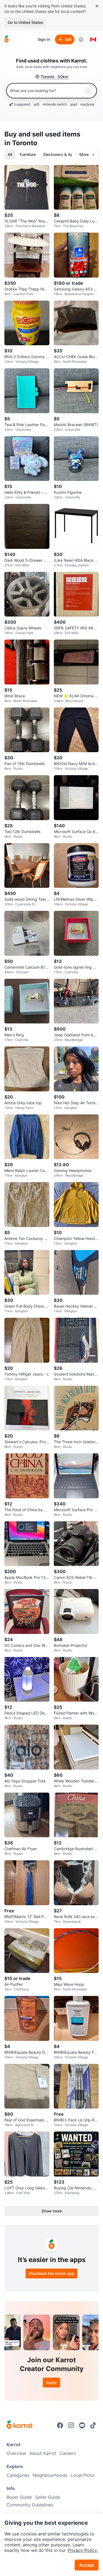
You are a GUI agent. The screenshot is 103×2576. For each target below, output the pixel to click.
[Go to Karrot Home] (20, 2425)
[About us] (81, 39)
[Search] (88, 91)
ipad (74, 104)
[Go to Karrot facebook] (60, 2425)
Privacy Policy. (83, 2550)
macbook (87, 104)
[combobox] (45, 91)
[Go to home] (7, 39)
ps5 (37, 104)
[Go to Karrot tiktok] (93, 2425)
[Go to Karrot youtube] (82, 2425)
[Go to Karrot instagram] (71, 2425)
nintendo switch (55, 104)
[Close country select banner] (97, 6)
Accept (87, 2565)
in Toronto (21, 143)
